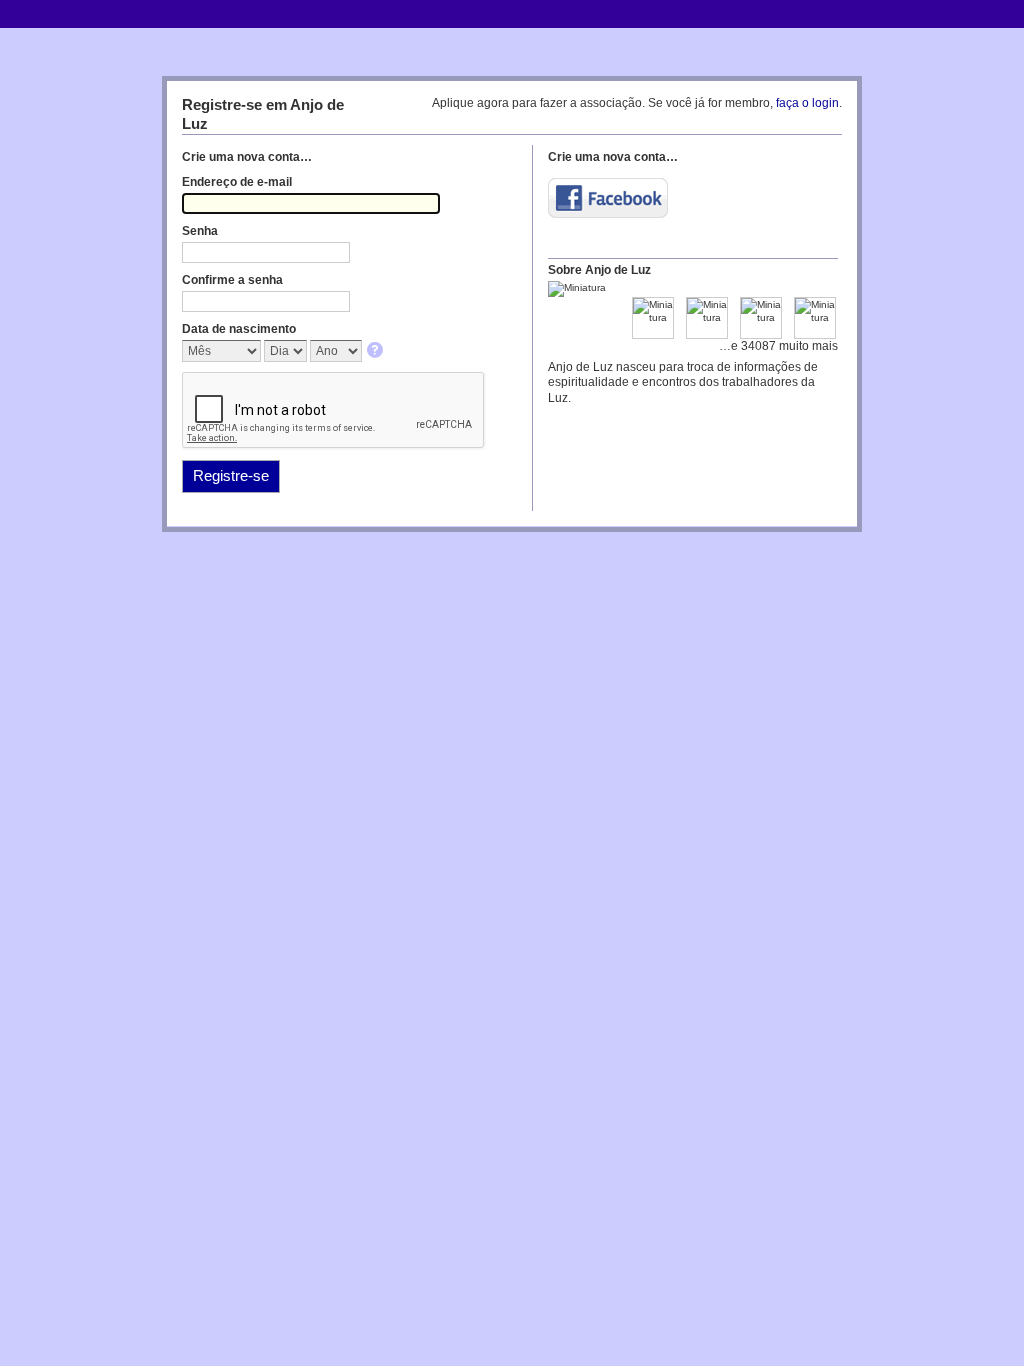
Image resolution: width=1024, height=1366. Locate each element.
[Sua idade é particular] (376, 351)
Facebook (608, 198)
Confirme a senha (232, 280)
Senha (200, 231)
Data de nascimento (239, 329)
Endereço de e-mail (237, 182)
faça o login (807, 103)
